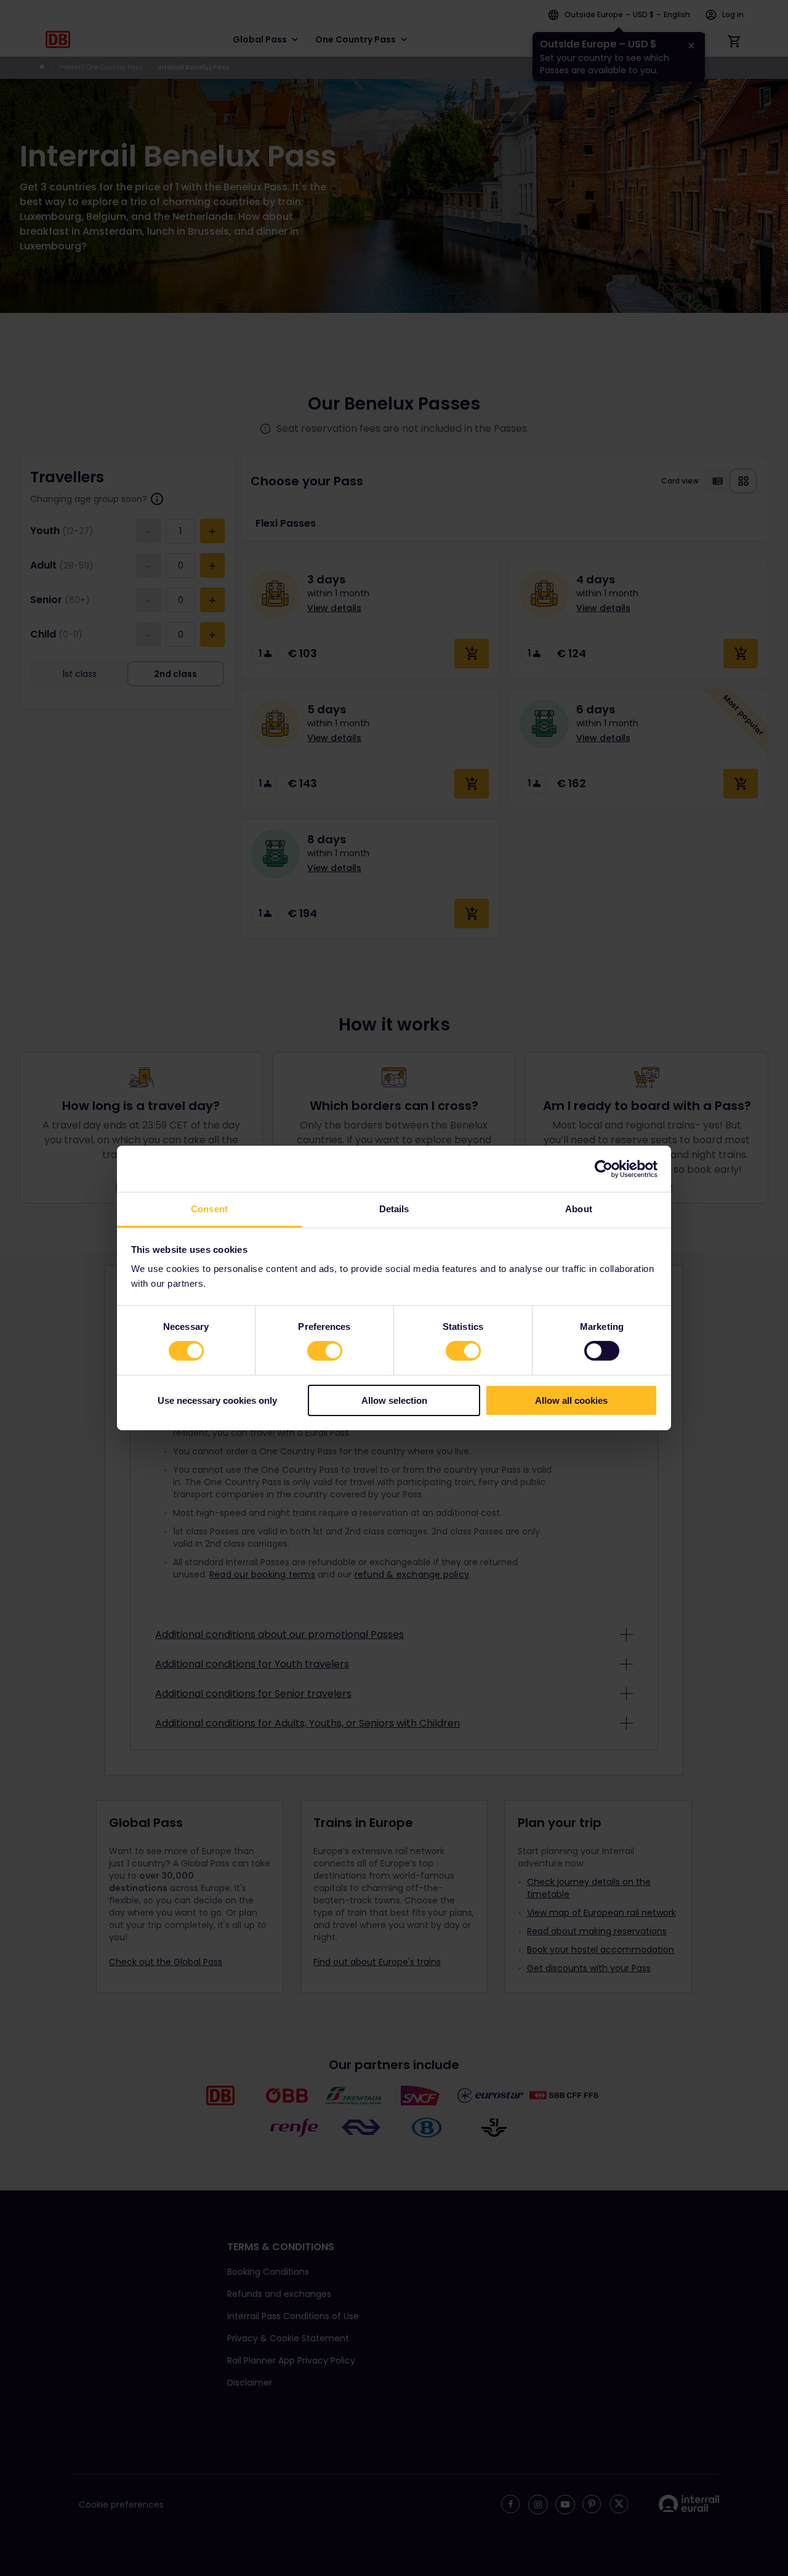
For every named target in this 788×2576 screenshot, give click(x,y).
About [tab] (579, 1209)
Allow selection (394, 1400)
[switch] (325, 1351)
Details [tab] (394, 1209)
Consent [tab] (209, 1209)
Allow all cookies (571, 1400)
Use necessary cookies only (217, 1400)
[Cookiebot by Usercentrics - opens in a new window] (604, 1169)
